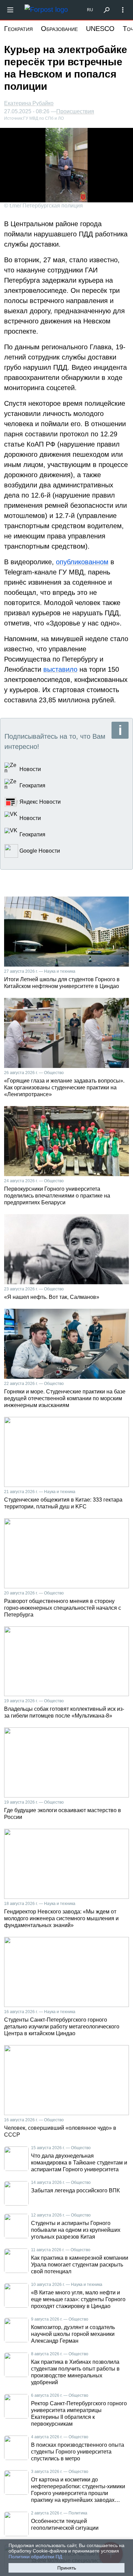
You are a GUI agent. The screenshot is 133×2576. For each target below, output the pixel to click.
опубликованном (82, 562)
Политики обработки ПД (35, 2557)
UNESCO (100, 29)
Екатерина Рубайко (29, 103)
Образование (59, 29)
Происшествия (75, 112)
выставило (60, 669)
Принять (67, 2568)
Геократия (18, 29)
